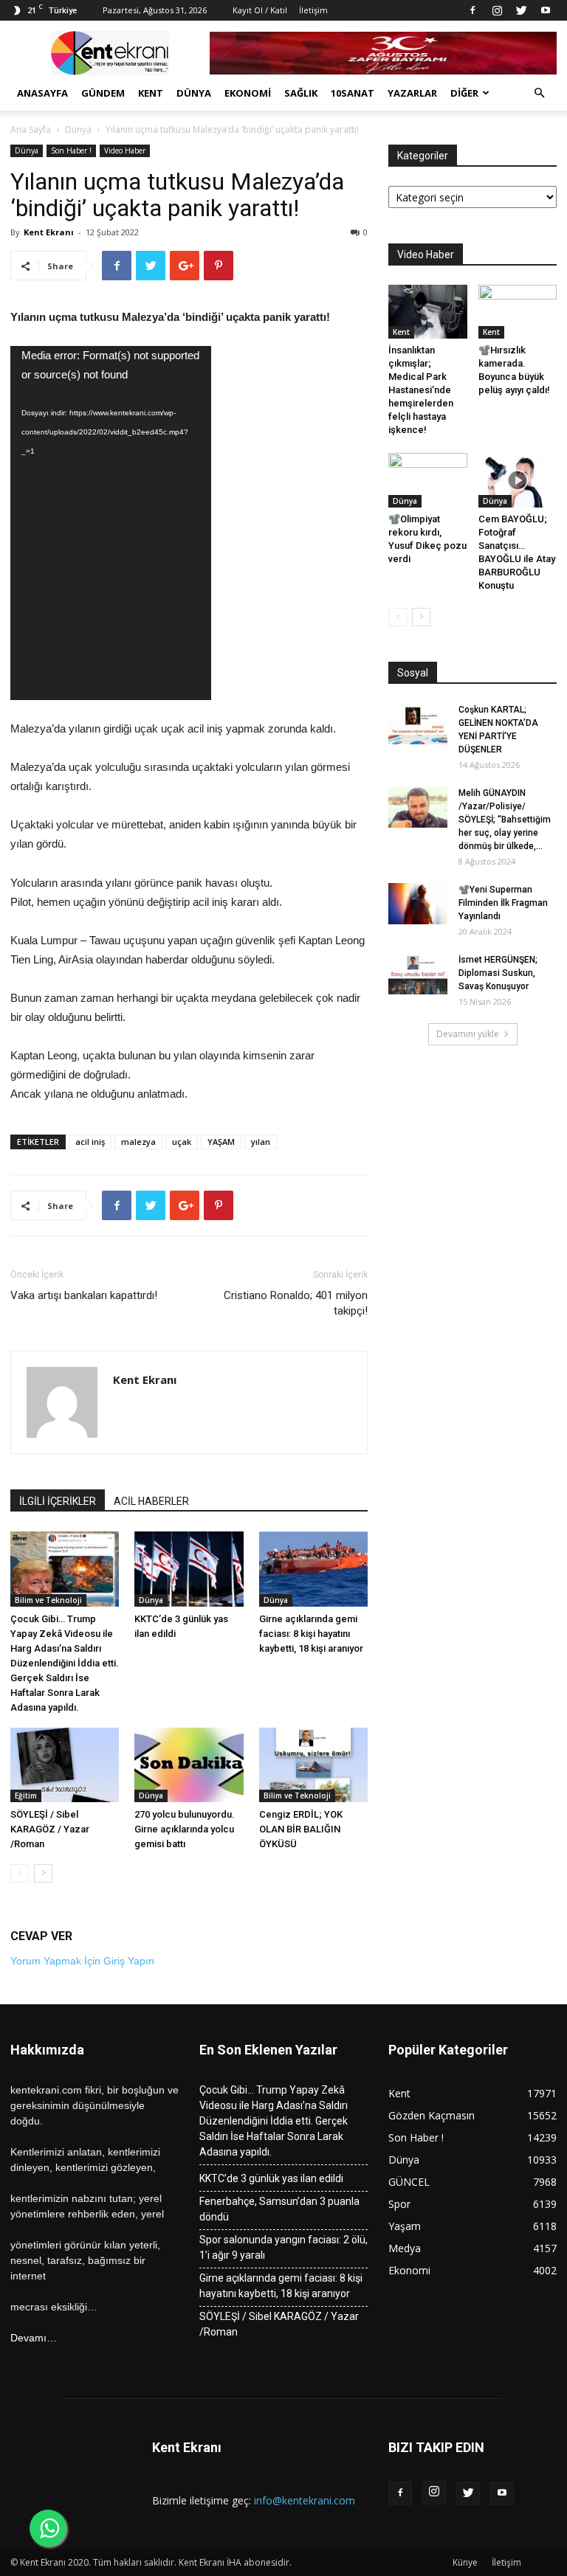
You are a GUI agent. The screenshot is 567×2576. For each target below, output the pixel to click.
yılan (261, 1142)
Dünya (194, 93)
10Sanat (353, 93)
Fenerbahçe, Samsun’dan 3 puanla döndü (279, 2209)
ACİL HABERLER (151, 1501)
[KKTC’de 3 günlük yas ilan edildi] (189, 1569)
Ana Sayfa (31, 129)
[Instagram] (497, 10)
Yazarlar (412, 93)
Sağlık (301, 93)
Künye (465, 2562)
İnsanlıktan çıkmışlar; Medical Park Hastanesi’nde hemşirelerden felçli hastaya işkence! (421, 390)
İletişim (313, 10)
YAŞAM (221, 1142)
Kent (151, 93)
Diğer (464, 93)
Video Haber (125, 150)
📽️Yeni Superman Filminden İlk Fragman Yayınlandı (503, 903)
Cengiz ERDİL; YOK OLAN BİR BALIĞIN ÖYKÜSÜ (301, 1829)
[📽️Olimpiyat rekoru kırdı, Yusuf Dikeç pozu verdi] (428, 480)
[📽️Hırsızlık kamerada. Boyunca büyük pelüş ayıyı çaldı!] (518, 312)
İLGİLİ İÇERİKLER (58, 1501)
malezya (138, 1142)
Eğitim (26, 1796)
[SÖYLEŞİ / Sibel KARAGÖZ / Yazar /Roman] (65, 1765)
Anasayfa (42, 93)
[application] (111, 523)
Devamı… (34, 2338)
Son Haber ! (71, 150)
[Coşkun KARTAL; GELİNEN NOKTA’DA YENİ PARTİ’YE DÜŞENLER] (418, 724)
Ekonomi (248, 93)
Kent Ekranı (49, 232)
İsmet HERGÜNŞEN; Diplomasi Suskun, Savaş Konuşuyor (498, 973)
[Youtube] (546, 10)
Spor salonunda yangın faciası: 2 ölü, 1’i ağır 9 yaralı (283, 2247)
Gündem (103, 93)
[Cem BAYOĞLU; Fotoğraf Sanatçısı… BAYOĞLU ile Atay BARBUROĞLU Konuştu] (518, 480)
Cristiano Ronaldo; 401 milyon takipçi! (296, 1303)
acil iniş (90, 1142)
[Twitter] (521, 10)
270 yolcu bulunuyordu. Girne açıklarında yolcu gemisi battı (185, 1829)
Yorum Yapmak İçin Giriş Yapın (82, 1961)
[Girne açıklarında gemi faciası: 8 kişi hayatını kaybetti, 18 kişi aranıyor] (313, 1569)
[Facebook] (472, 10)
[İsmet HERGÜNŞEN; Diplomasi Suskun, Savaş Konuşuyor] (418, 974)
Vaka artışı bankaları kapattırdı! (85, 1295)
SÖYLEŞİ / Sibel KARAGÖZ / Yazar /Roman (50, 1829)
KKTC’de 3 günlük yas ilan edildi (271, 2178)
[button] (539, 93)
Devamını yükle (468, 1034)
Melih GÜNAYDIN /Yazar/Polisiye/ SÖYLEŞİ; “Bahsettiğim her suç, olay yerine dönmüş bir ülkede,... (505, 820)
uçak (182, 1142)
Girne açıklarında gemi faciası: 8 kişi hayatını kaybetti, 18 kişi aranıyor (311, 1634)
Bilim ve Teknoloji (48, 1600)
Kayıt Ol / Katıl (260, 10)
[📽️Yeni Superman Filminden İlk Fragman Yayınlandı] (418, 904)
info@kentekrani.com (305, 2500)
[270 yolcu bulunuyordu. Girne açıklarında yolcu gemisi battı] (189, 1765)
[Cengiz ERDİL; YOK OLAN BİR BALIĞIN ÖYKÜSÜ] (313, 1765)
